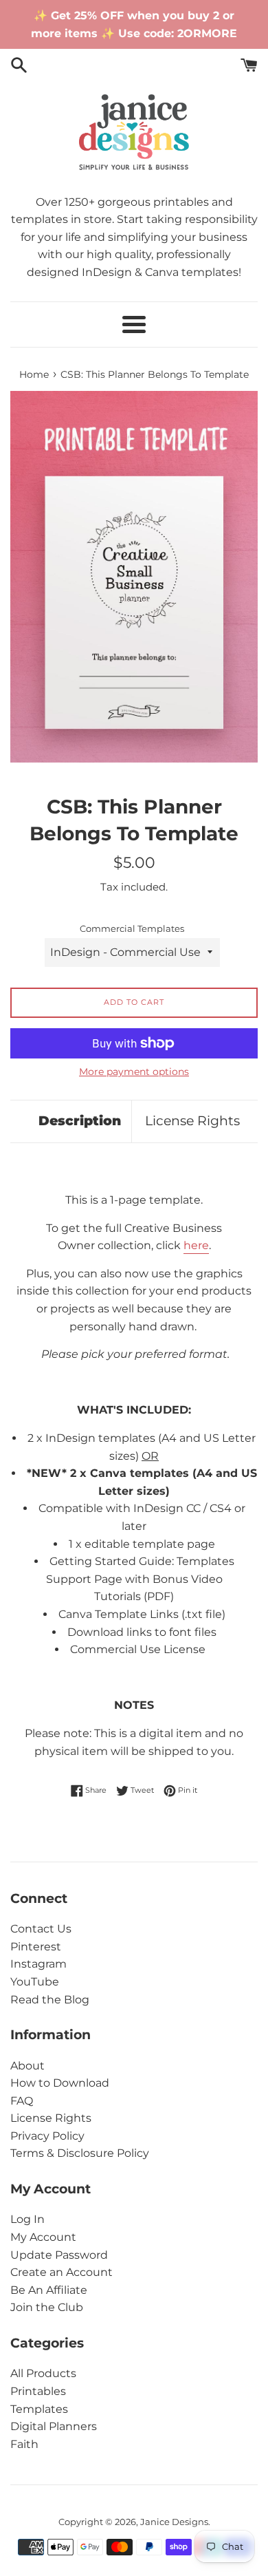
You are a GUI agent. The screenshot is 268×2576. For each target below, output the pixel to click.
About (27, 2066)
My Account (43, 2237)
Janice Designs (174, 2522)
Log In (27, 2219)
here (196, 1245)
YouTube (35, 1982)
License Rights (192, 1121)
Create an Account (62, 2272)
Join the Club (47, 2307)
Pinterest (36, 1947)
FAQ (22, 2101)
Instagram (38, 1964)
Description (80, 1121)
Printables (38, 2391)
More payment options (134, 1072)
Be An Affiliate (49, 2290)
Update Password (59, 2255)
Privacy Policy (47, 2136)
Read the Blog (50, 2000)
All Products (43, 2373)
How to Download (60, 2083)
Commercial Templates (132, 929)
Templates (39, 2409)
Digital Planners (54, 2426)
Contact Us (41, 1929)
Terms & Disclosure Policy (80, 2153)
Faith (24, 2444)
